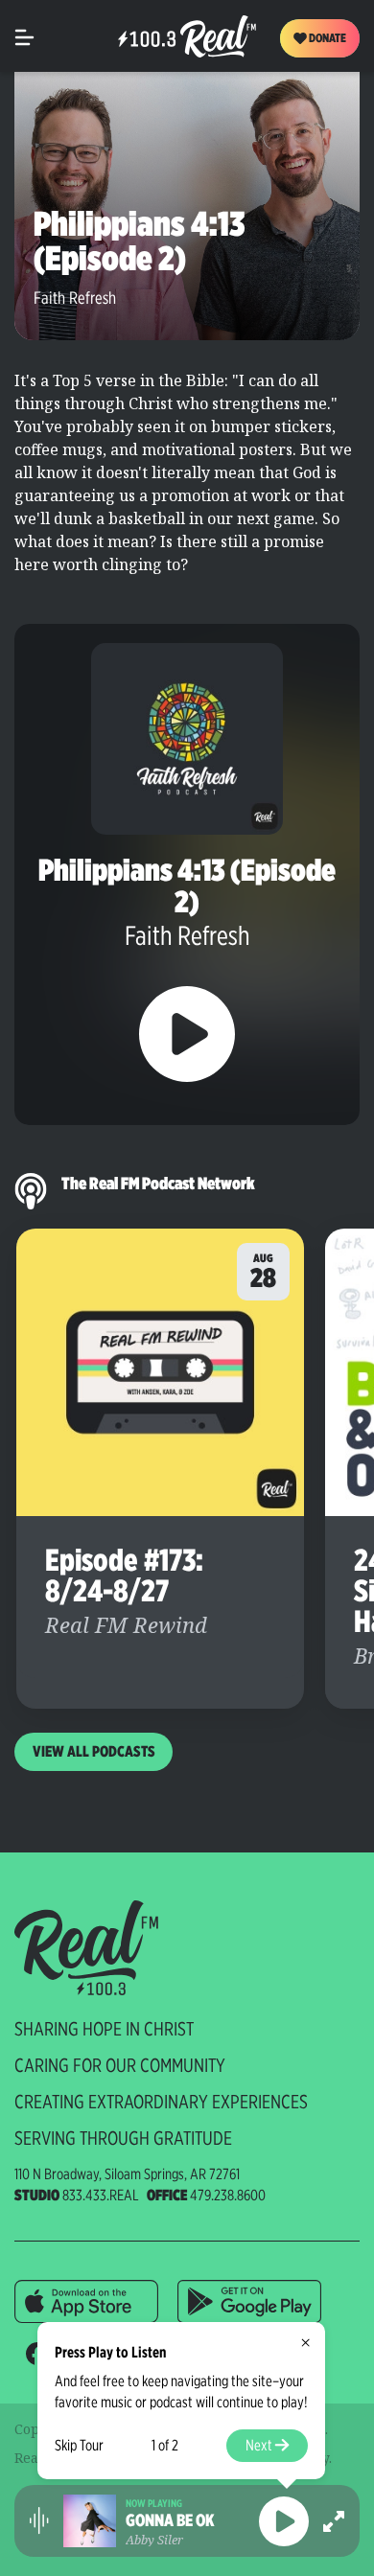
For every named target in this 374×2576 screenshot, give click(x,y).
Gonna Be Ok (170, 2520)
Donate (327, 38)
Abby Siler (154, 2540)
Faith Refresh (75, 298)
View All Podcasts (94, 1751)
